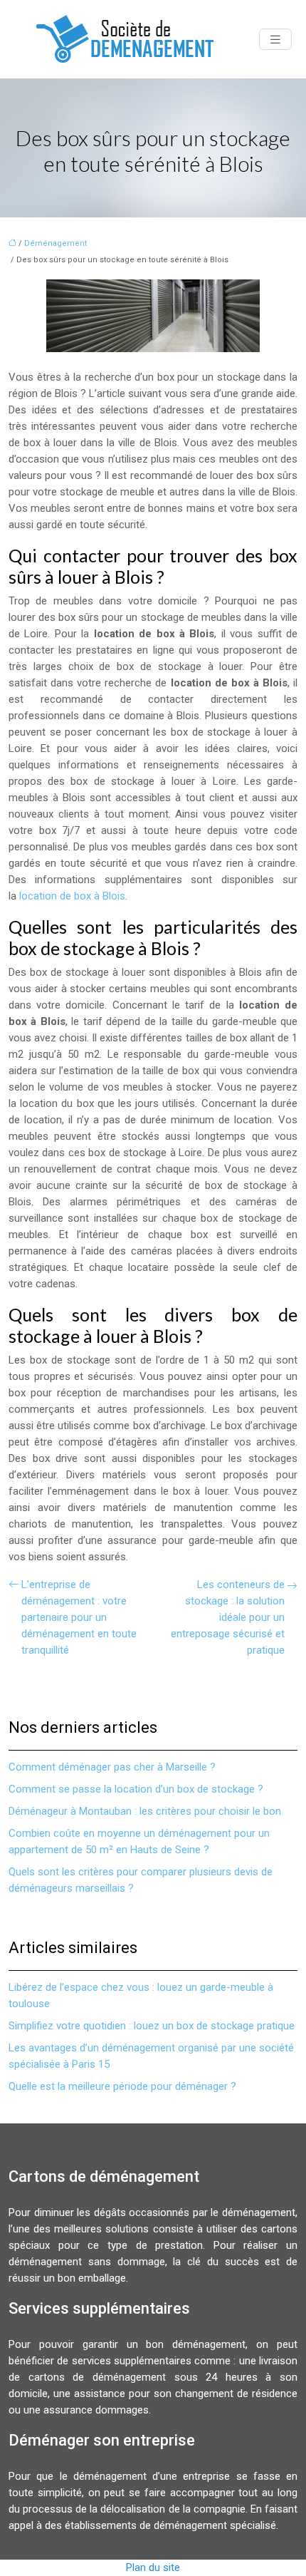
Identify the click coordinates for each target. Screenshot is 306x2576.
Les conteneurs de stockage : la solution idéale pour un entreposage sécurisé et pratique (228, 1617)
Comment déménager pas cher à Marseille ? (112, 1767)
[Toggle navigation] (275, 40)
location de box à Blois (72, 896)
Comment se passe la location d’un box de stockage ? (136, 1789)
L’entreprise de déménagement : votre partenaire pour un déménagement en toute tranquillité (79, 1617)
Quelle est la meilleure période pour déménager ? (122, 2086)
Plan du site (153, 2567)
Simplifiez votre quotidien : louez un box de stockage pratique (152, 2026)
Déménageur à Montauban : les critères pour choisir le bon (145, 1811)
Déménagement (56, 243)
